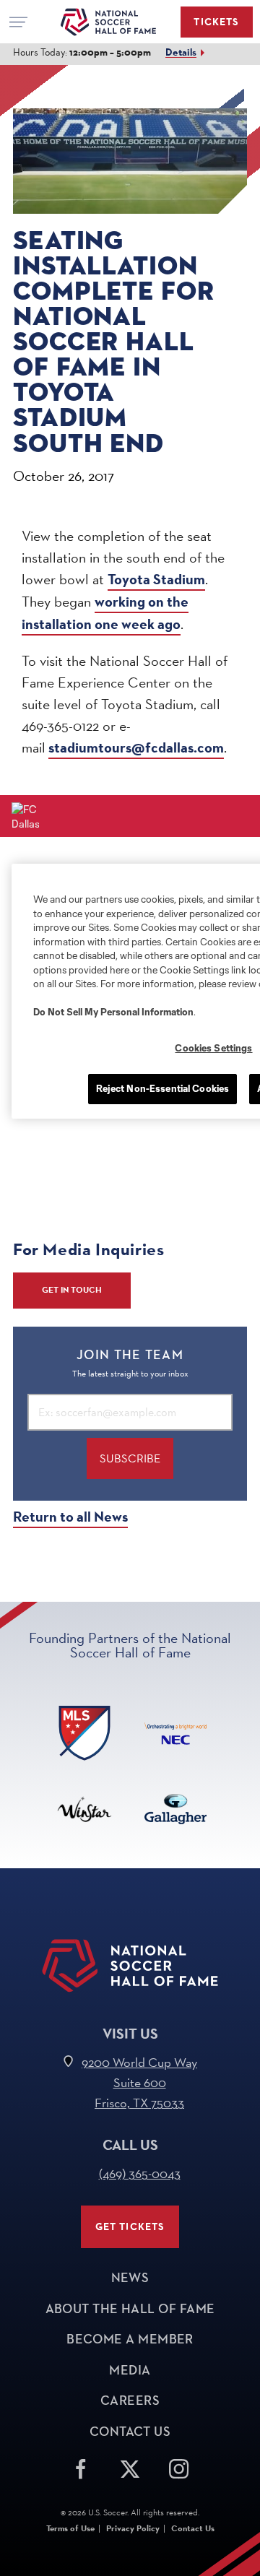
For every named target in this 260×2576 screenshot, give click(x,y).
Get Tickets (130, 2227)
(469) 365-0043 (140, 2173)
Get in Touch (72, 1290)
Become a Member (130, 2339)
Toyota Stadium (156, 580)
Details (181, 52)
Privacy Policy (133, 2528)
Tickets (216, 22)
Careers (130, 2401)
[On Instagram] (179, 2467)
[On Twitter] (130, 2467)
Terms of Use (70, 2528)
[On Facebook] (81, 2467)
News (130, 2278)
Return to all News (70, 1517)
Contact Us (130, 2432)
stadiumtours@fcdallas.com (136, 748)
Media (130, 2370)
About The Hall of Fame (130, 2309)
